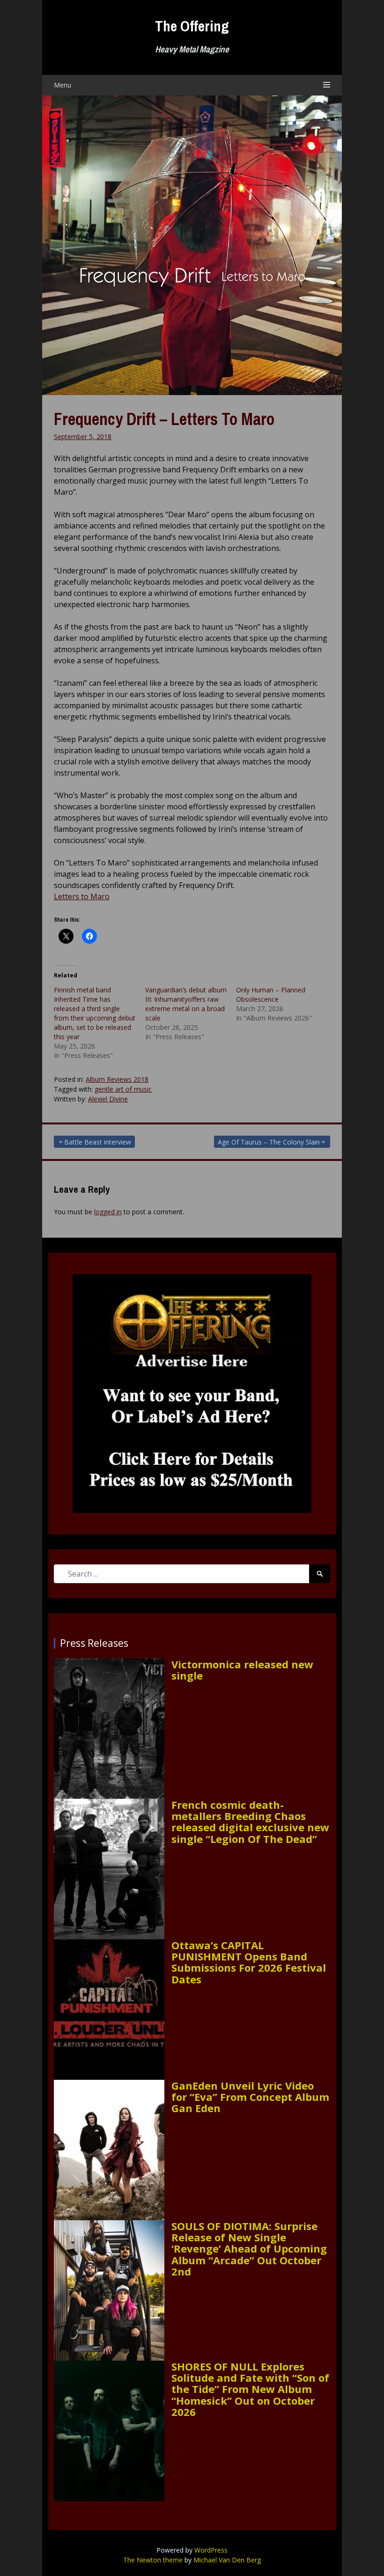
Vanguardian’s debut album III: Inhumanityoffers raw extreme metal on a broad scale (186, 1004)
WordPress (211, 2550)
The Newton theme (153, 2560)
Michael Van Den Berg (227, 2560)
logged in (108, 1212)
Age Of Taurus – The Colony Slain (269, 1142)
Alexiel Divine (108, 1099)
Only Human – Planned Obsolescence (271, 994)
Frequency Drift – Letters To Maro (164, 419)
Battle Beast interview (98, 1142)
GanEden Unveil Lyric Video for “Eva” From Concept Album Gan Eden (250, 2097)
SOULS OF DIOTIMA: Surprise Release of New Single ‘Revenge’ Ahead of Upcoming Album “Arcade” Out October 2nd (249, 2249)
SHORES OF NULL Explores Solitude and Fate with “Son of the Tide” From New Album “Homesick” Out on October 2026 (250, 2389)
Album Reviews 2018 (117, 1079)
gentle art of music (123, 1089)
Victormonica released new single (242, 1670)
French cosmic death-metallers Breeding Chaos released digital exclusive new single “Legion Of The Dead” (250, 1822)
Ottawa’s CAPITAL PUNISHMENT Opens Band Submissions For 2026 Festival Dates (249, 1962)
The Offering (192, 26)
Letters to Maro (82, 896)
